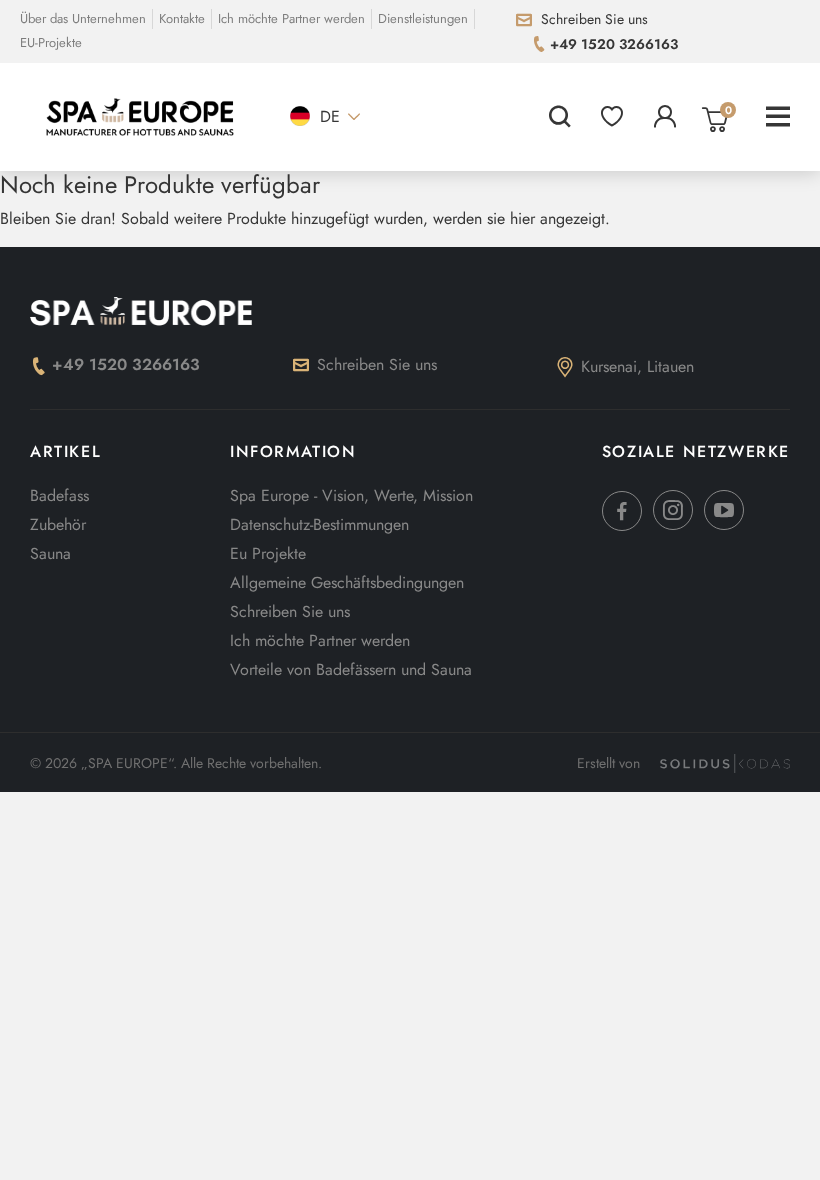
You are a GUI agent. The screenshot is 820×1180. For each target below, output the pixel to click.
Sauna (50, 553)
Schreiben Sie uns (377, 364)
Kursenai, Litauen (637, 366)
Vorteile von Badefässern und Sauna (351, 669)
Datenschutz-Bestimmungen (319, 524)
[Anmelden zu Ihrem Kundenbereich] (665, 117)
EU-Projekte (51, 42)
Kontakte (182, 18)
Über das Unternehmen (83, 18)
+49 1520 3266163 (126, 364)
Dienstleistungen (423, 18)
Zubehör (58, 524)
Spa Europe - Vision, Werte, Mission (351, 495)
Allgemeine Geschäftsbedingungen (347, 582)
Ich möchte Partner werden (291, 18)
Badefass (59, 495)
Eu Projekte (268, 553)
